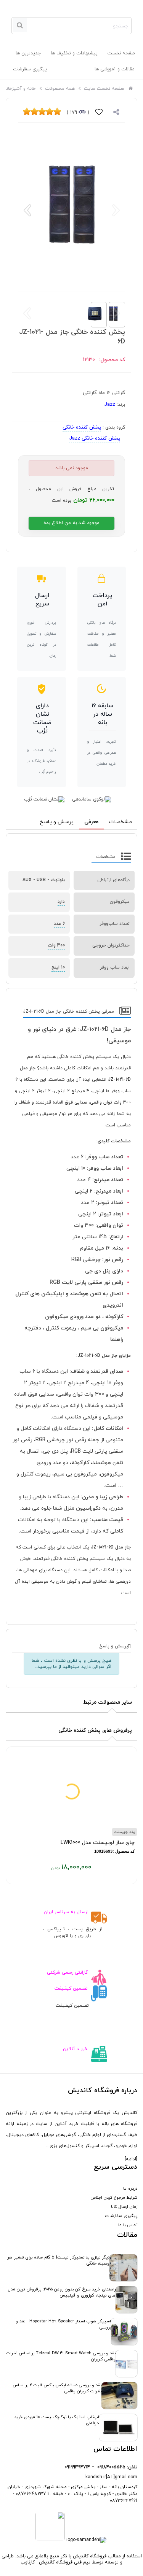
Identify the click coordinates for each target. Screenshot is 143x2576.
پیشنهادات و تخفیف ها (74, 53)
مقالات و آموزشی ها (115, 69)
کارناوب (28, 2562)
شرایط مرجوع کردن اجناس (114, 2198)
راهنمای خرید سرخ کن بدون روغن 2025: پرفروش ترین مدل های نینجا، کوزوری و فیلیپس (62, 2292)
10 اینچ (58, 967)
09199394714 (77, 2467)
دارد (61, 902)
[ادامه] (131, 2159)
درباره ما (130, 2188)
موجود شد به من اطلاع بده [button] (71, 523)
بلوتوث (58, 880)
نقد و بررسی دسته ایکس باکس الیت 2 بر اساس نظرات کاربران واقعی (57, 2388)
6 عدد (59, 924)
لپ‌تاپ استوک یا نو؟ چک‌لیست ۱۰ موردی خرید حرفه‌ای (57, 2420)
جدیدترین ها (28, 53)
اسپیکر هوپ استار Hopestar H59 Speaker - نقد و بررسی (63, 2324)
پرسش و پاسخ (57, 822)
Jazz (110, 405)
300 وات (56, 945)
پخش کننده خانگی (82, 427)
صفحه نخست (121, 53)
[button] (27, 210)
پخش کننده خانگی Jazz (95, 438)
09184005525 (111, 2467)
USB (41, 880)
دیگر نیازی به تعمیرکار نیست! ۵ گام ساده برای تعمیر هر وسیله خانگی (58, 2260)
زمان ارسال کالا (124, 2207)
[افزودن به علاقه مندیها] (99, 113)
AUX (27, 880)
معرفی (91, 822)
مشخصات (121, 822)
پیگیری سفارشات (30, 69)
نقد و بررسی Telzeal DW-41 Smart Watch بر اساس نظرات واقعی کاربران (61, 2356)
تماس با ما (128, 2225)
